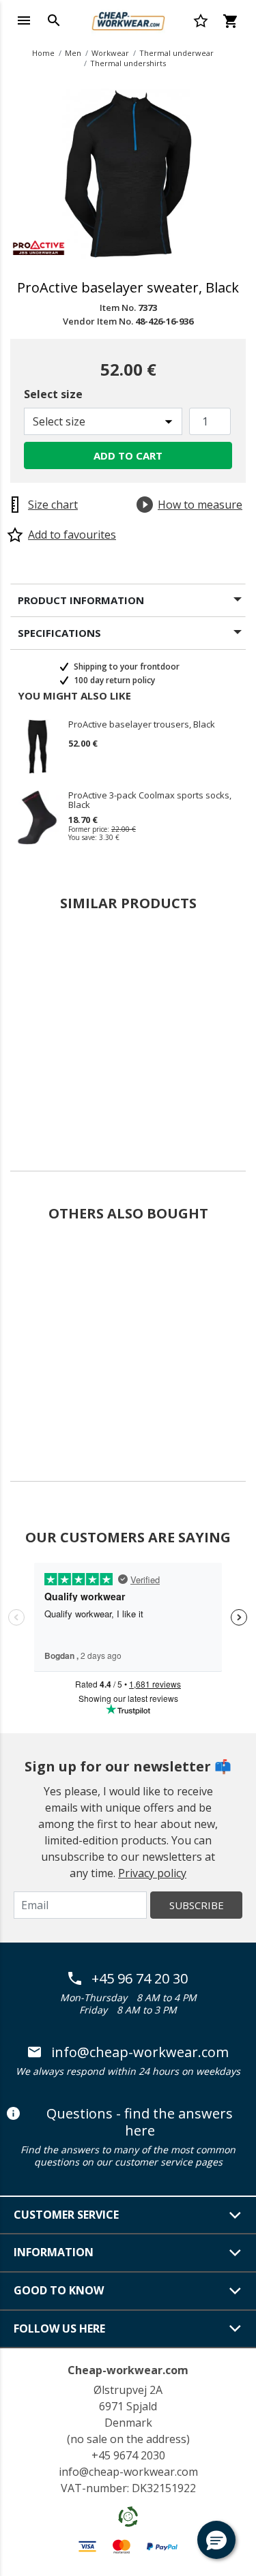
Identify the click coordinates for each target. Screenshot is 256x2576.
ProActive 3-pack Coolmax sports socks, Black (150, 800)
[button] (216, 2540)
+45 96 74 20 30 (140, 1979)
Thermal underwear (176, 53)
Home (43, 53)
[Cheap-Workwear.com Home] (128, 19)
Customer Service (66, 2215)
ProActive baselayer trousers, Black (142, 725)
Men (73, 53)
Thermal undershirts (128, 63)
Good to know (59, 2290)
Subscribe (197, 1905)
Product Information (81, 600)
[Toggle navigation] (24, 20)
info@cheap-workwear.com (140, 2052)
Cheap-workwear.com (128, 2370)
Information (54, 2252)
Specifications (59, 633)
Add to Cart (128, 455)
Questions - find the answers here (140, 2122)
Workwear (110, 53)
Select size (53, 394)
